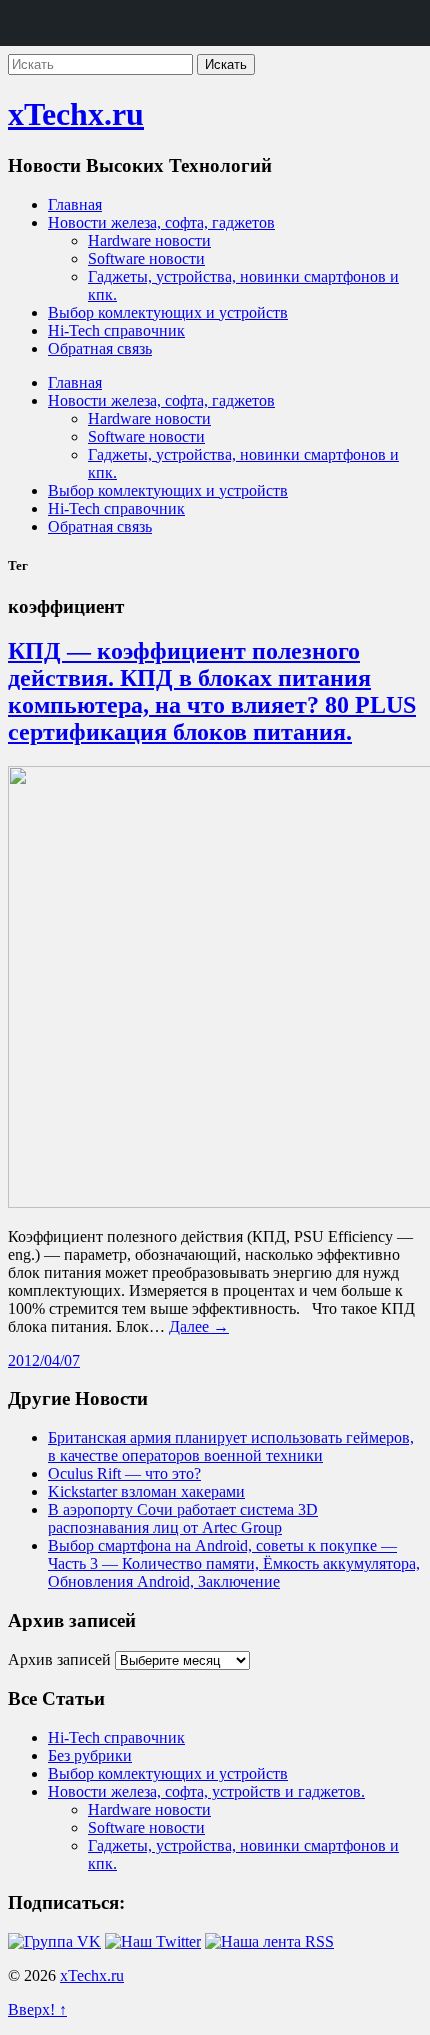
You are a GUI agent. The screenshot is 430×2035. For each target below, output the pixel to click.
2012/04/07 (44, 1360)
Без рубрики (90, 1755)
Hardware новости (149, 240)
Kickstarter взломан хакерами (146, 1491)
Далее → (199, 1326)
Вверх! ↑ (37, 2009)
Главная (75, 204)
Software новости (146, 258)
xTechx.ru (76, 114)
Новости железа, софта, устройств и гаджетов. (206, 1791)
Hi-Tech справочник (116, 330)
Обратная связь (100, 348)
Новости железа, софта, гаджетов (161, 222)
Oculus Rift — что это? (124, 1473)
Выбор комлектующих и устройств (168, 312)
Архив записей (59, 1659)
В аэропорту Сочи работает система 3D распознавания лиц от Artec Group (183, 1518)
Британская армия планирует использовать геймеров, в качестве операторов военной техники (231, 1446)
